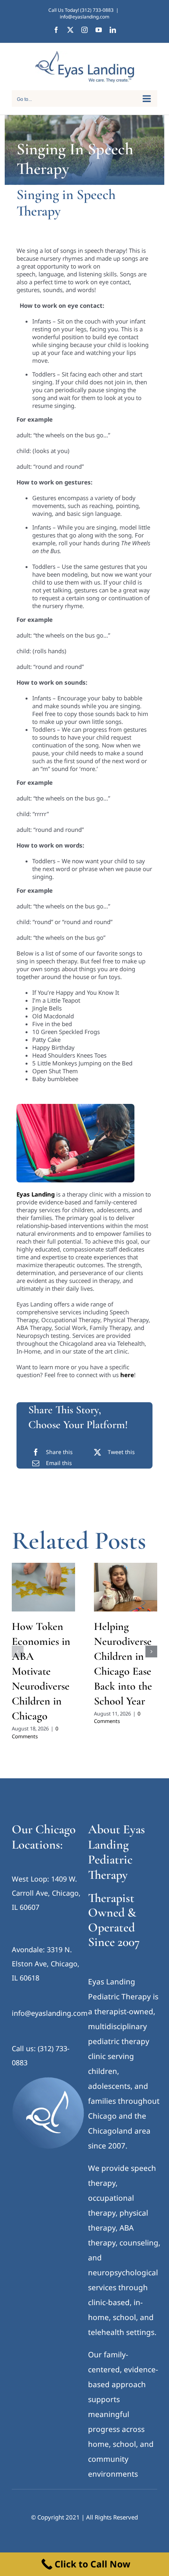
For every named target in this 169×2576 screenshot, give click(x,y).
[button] (18, 1652)
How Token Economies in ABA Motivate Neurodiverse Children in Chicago (41, 1671)
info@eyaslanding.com (84, 17)
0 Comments (35, 1732)
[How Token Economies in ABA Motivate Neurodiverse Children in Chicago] (43, 1587)
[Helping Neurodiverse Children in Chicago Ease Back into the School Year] (126, 1587)
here (127, 1375)
